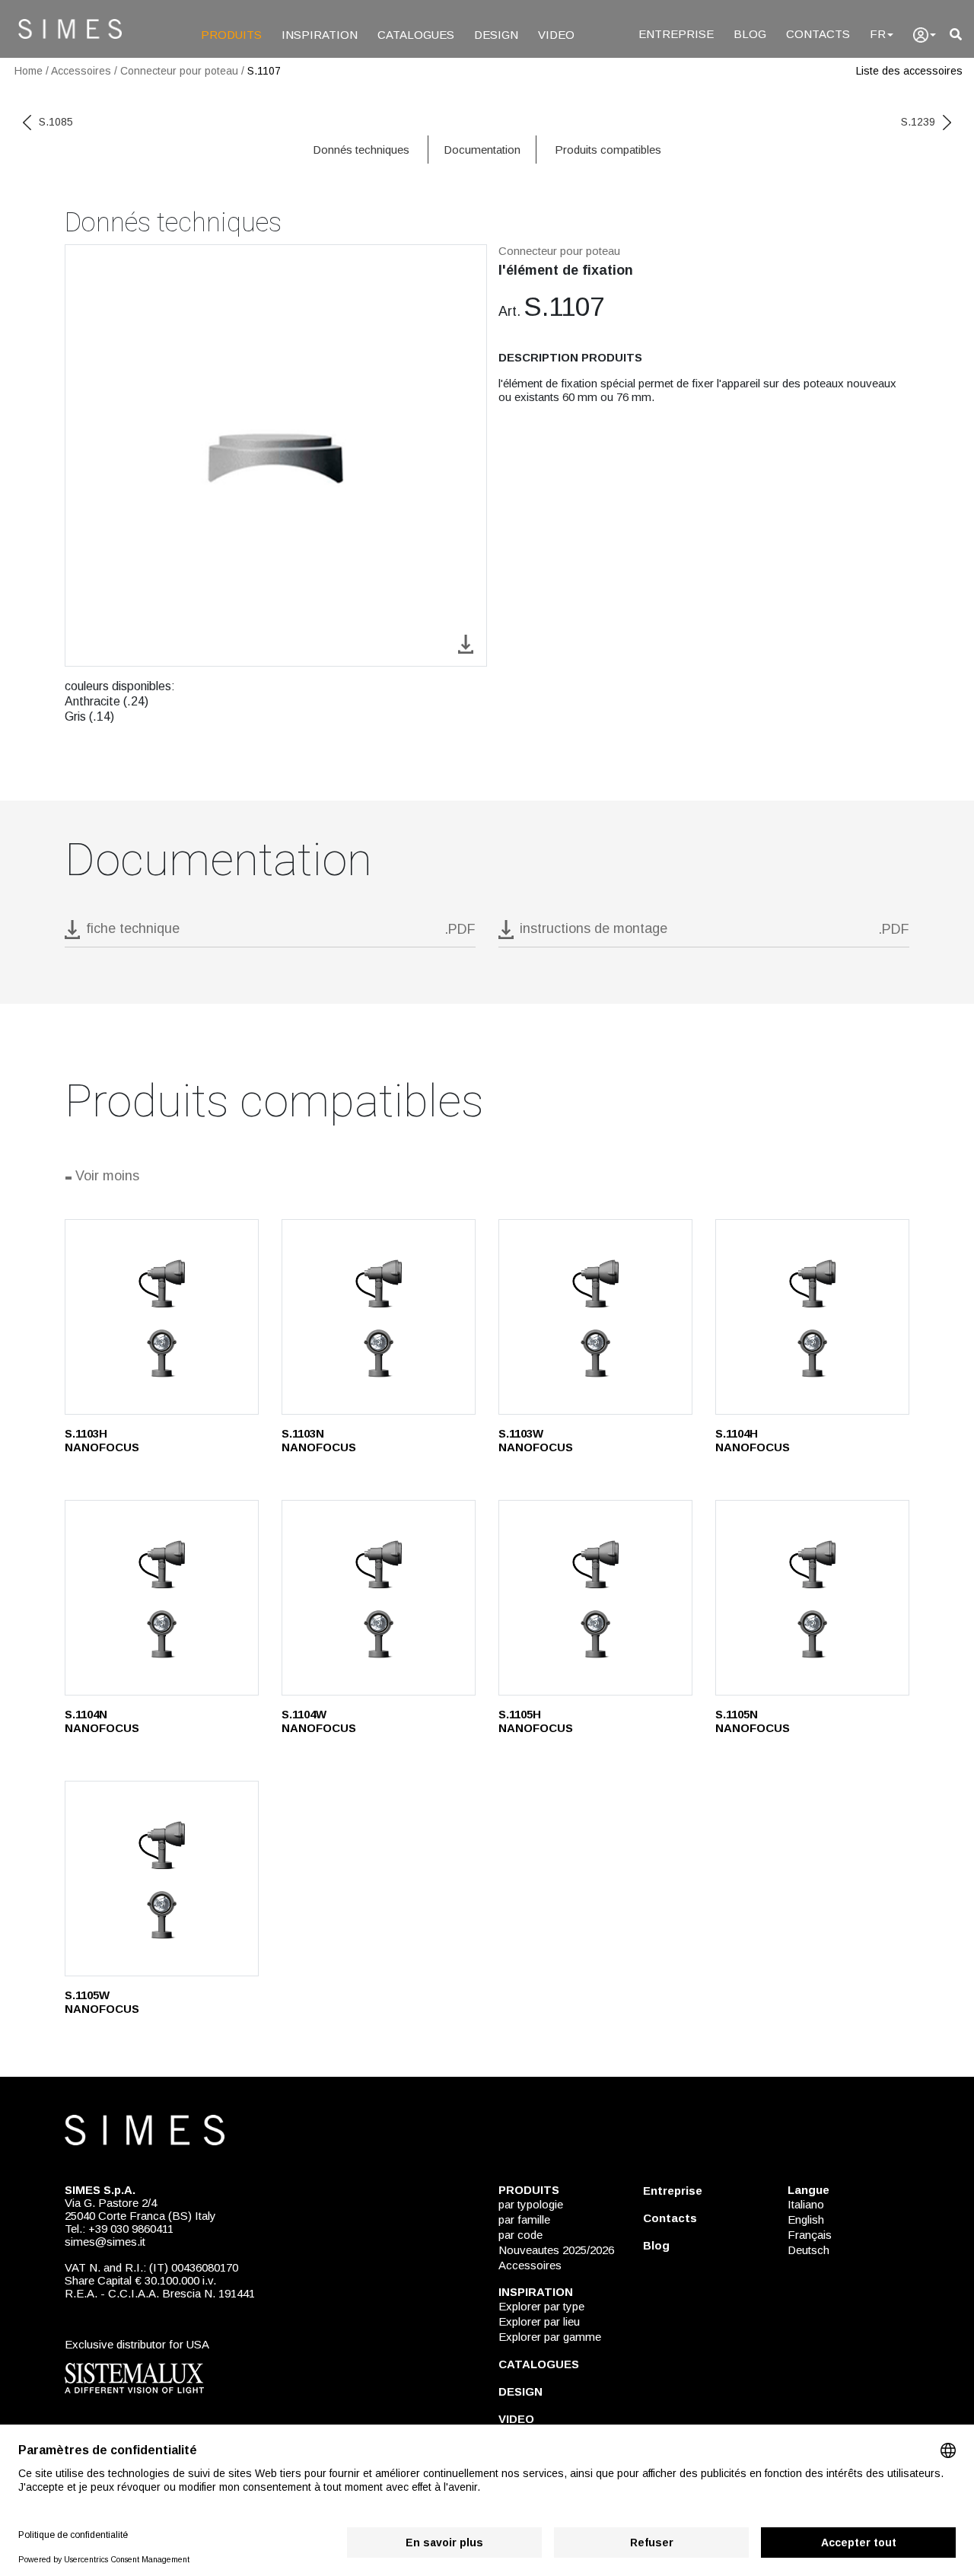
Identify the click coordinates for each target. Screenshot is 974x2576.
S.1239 (918, 122)
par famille (524, 2219)
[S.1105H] (595, 1598)
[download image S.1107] (466, 643)
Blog (656, 2245)
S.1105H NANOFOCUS (536, 1721)
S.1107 (264, 71)
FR (878, 34)
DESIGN (496, 35)
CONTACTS (818, 34)
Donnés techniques (361, 150)
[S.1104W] (379, 1598)
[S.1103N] (379, 1317)
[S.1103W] (595, 1317)
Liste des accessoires (909, 71)
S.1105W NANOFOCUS (102, 2002)
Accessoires (81, 71)
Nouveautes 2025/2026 (556, 2250)
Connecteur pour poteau (179, 71)
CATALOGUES (416, 35)
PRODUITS (231, 35)
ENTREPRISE (676, 34)
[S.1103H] (162, 1317)
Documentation (482, 150)
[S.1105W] (162, 1879)
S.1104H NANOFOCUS (753, 1440)
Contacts (670, 2218)
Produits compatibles (608, 150)
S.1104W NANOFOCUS (319, 1721)
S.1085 (56, 122)
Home (29, 71)
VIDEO (556, 35)
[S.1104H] (812, 1317)
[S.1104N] (162, 1598)
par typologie (531, 2204)
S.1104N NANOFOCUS (102, 1721)
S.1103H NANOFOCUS (102, 1440)
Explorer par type (541, 2306)
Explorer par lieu (539, 2321)
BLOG (750, 34)
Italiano (806, 2204)
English (806, 2219)
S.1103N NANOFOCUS (319, 1440)
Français (810, 2235)
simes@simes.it (105, 2242)
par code (520, 2235)
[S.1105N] (812, 1598)
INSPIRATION (320, 35)
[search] (956, 35)
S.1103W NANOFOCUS (536, 1440)
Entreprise (673, 2191)
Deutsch (808, 2250)
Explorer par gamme (550, 2337)
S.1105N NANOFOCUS (753, 1721)
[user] (925, 35)
